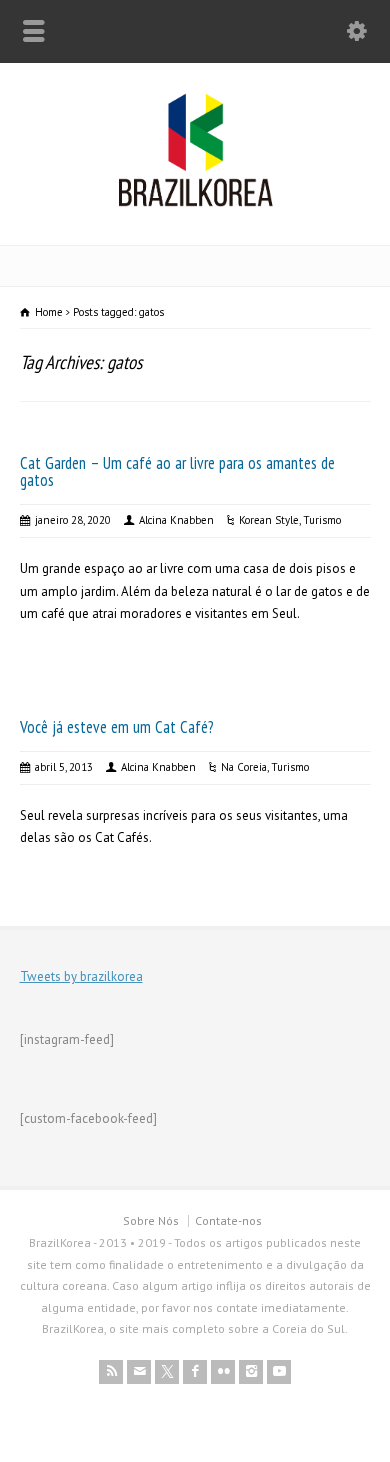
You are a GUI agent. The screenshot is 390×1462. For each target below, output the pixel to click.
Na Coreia (244, 767)
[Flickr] (223, 1372)
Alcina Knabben (176, 520)
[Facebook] (195, 1372)
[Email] (139, 1372)
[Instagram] (251, 1372)
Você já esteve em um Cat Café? (117, 727)
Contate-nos (228, 1220)
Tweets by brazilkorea (81, 976)
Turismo (322, 520)
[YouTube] (279, 1372)
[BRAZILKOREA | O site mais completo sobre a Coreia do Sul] (195, 202)
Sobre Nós (151, 1220)
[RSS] (111, 1372)
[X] (167, 1372)
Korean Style (269, 520)
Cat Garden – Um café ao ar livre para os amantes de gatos (177, 471)
